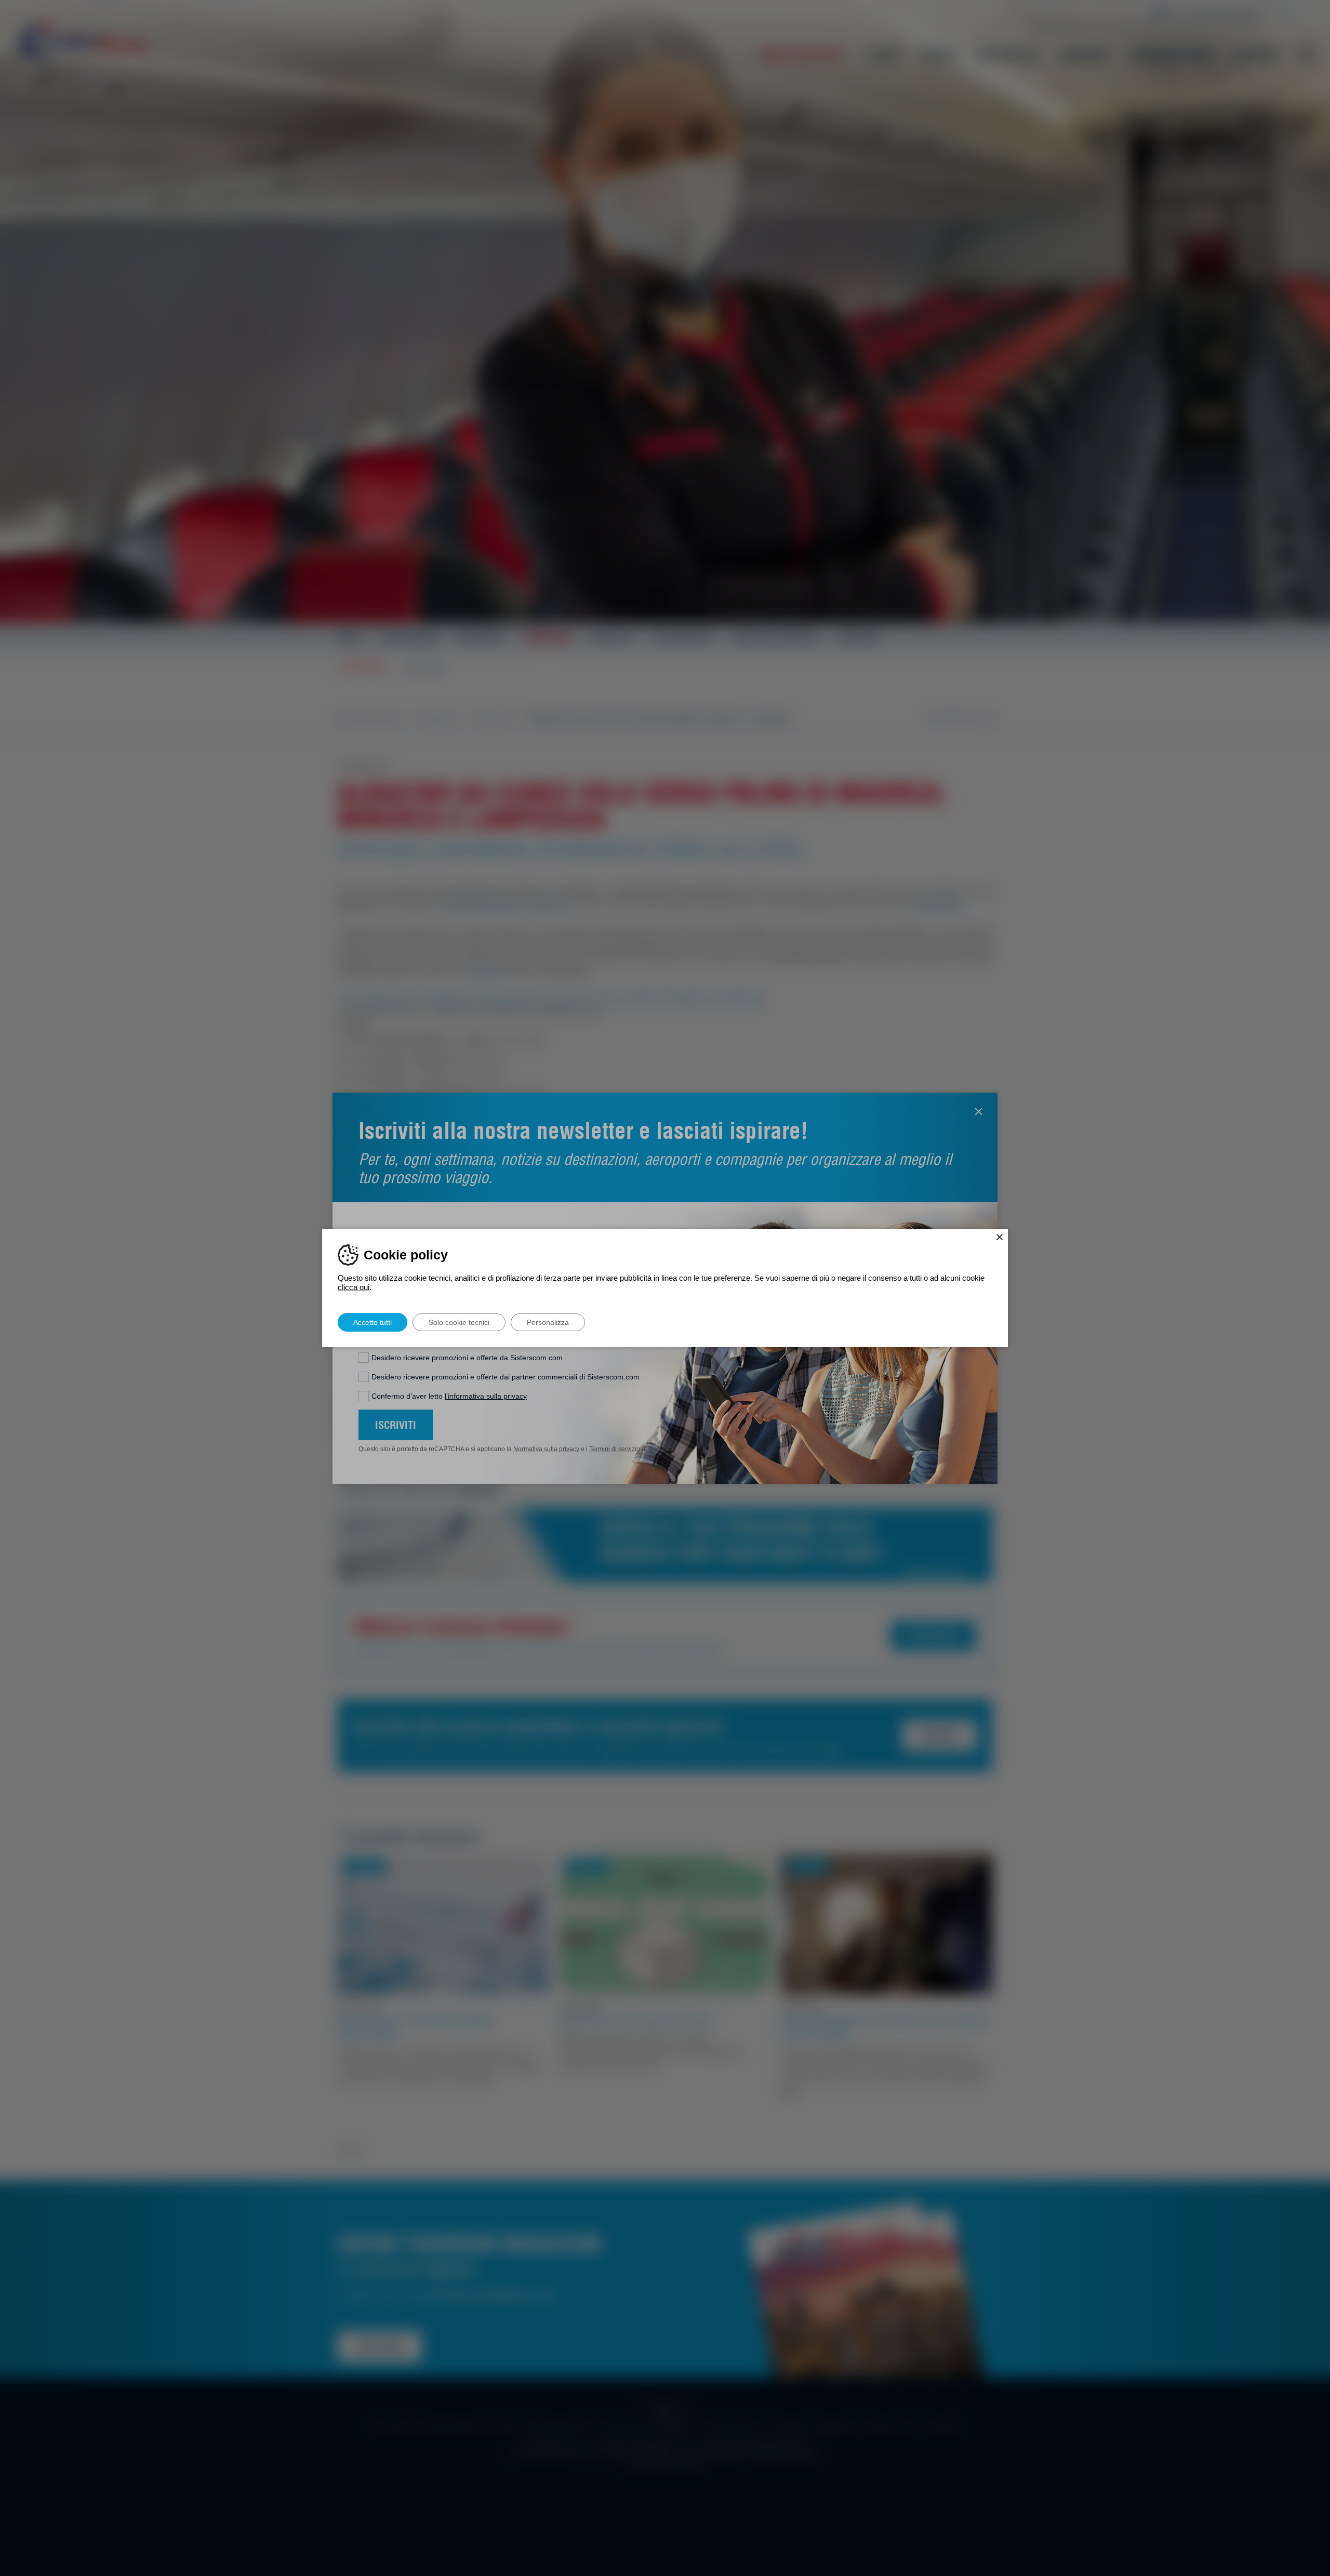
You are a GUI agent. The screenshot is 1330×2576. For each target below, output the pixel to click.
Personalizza (548, 1322)
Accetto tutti (373, 1322)
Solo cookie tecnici (459, 1322)
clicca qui (354, 1287)
